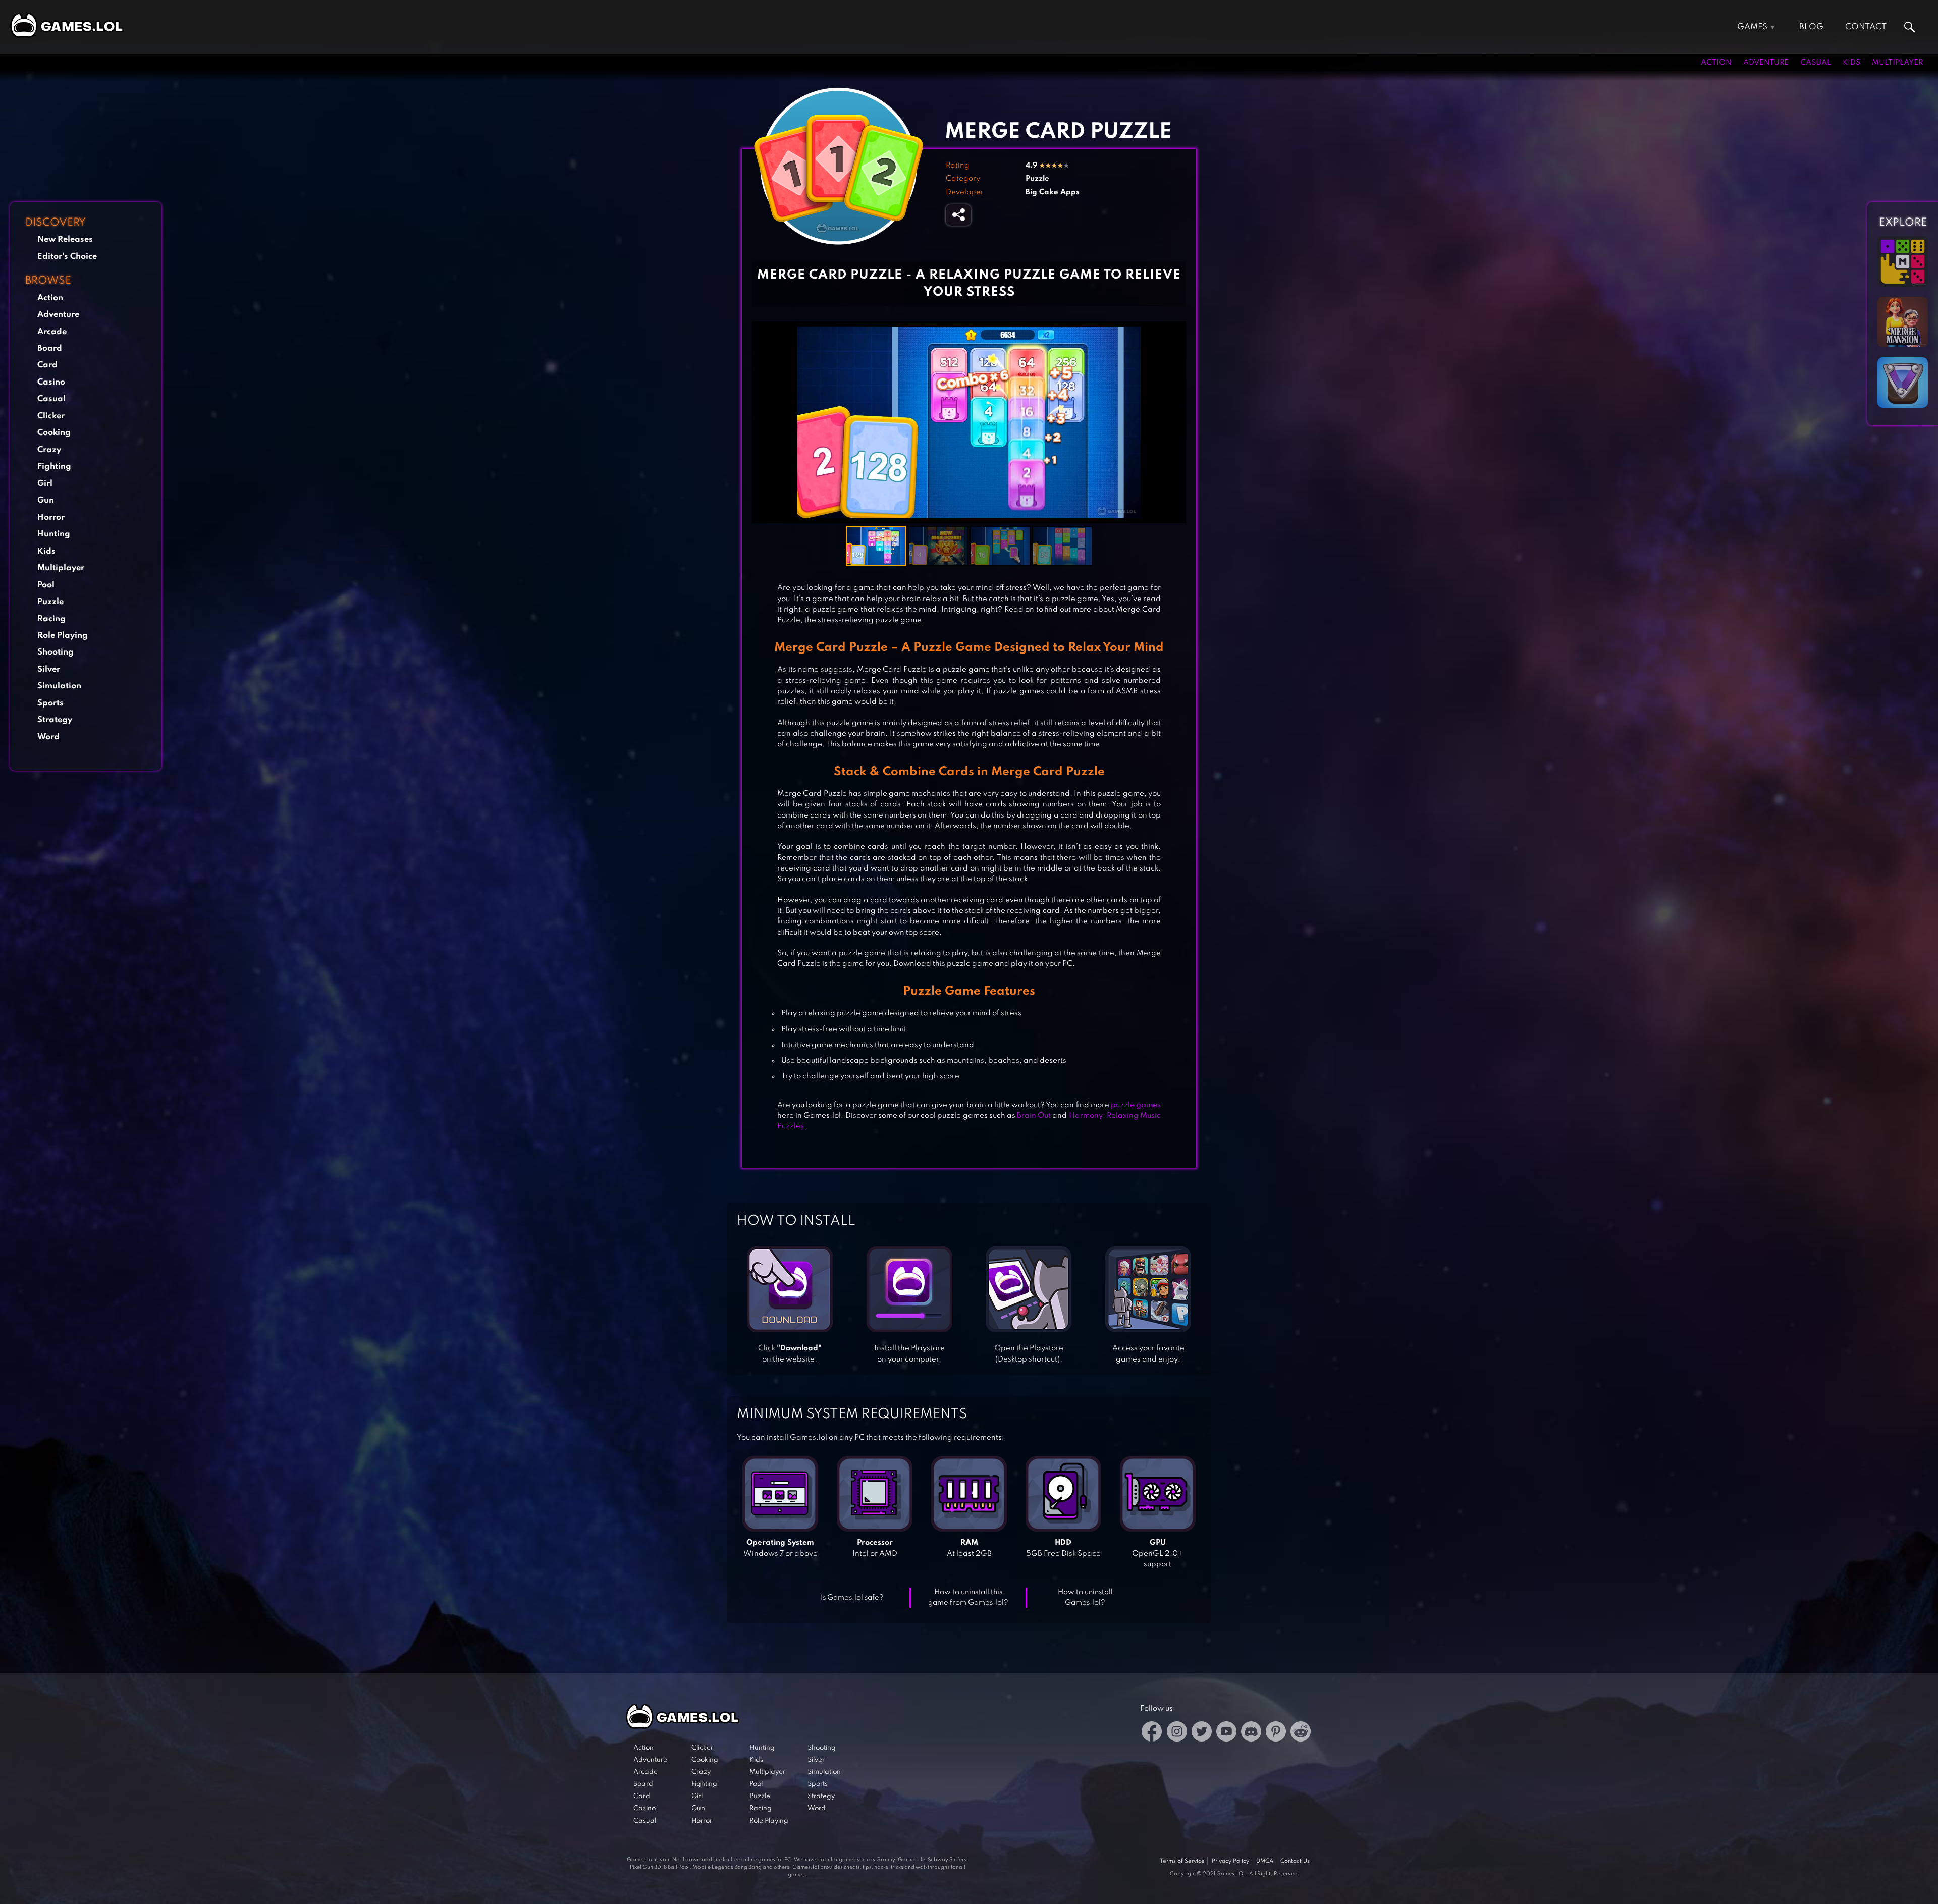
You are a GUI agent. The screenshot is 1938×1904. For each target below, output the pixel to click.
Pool (46, 585)
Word (48, 737)
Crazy (49, 450)
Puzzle (50, 602)
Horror (51, 518)
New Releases (65, 239)
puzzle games (1136, 1105)
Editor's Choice (67, 257)
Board (50, 348)
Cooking (54, 433)
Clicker (51, 416)
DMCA (1265, 1861)
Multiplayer (1897, 63)
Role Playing (63, 636)
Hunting (54, 534)
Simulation (59, 686)
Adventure (1766, 63)
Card (47, 365)
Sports (50, 703)
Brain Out (1034, 1116)
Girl (45, 484)
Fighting (54, 467)
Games (1752, 27)
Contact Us (1295, 1861)
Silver (49, 669)
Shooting (56, 652)
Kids (1851, 63)
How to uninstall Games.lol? (1085, 1597)
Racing (51, 619)
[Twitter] (1202, 1733)
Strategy (55, 720)
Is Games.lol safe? (852, 1598)
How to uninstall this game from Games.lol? (968, 1597)
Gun (46, 500)
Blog (1811, 27)
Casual (1816, 63)
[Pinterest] (1276, 1733)
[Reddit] (1301, 1733)
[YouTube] (1226, 1733)
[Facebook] (1152, 1733)
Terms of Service (1182, 1861)
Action (1716, 63)
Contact (1866, 27)
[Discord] (1251, 1733)
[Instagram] (1177, 1733)
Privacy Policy (1230, 1861)
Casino (51, 382)
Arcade (52, 332)
